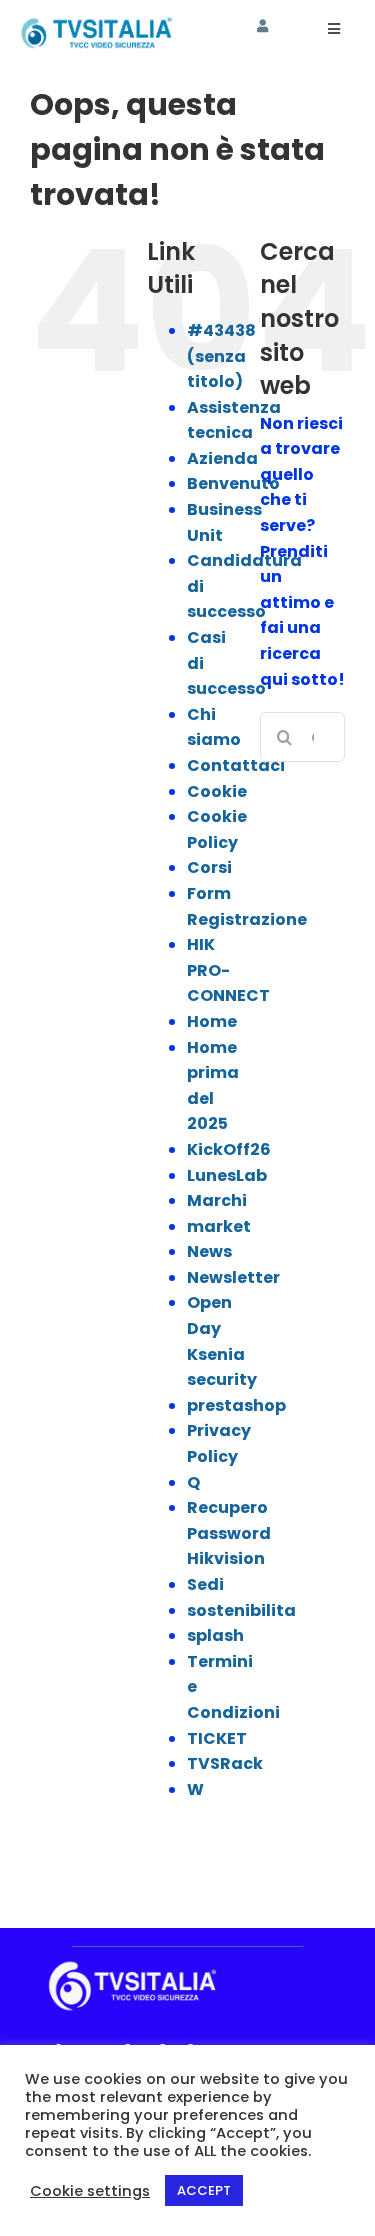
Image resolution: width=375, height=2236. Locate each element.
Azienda (222, 458)
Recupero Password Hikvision (229, 1533)
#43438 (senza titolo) (221, 356)
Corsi (209, 867)
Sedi (205, 1584)
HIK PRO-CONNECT (228, 970)
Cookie (217, 791)
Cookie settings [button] (90, 2191)
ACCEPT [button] (204, 2190)
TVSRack (225, 1763)
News (209, 1251)
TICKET (217, 1738)
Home (212, 1021)
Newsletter (233, 1277)
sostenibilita (241, 1610)
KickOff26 (229, 1149)
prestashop (236, 1405)
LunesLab (227, 1175)
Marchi (217, 1200)
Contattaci (236, 765)
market (219, 1226)
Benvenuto (233, 483)
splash (215, 1635)
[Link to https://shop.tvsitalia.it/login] (262, 26)
